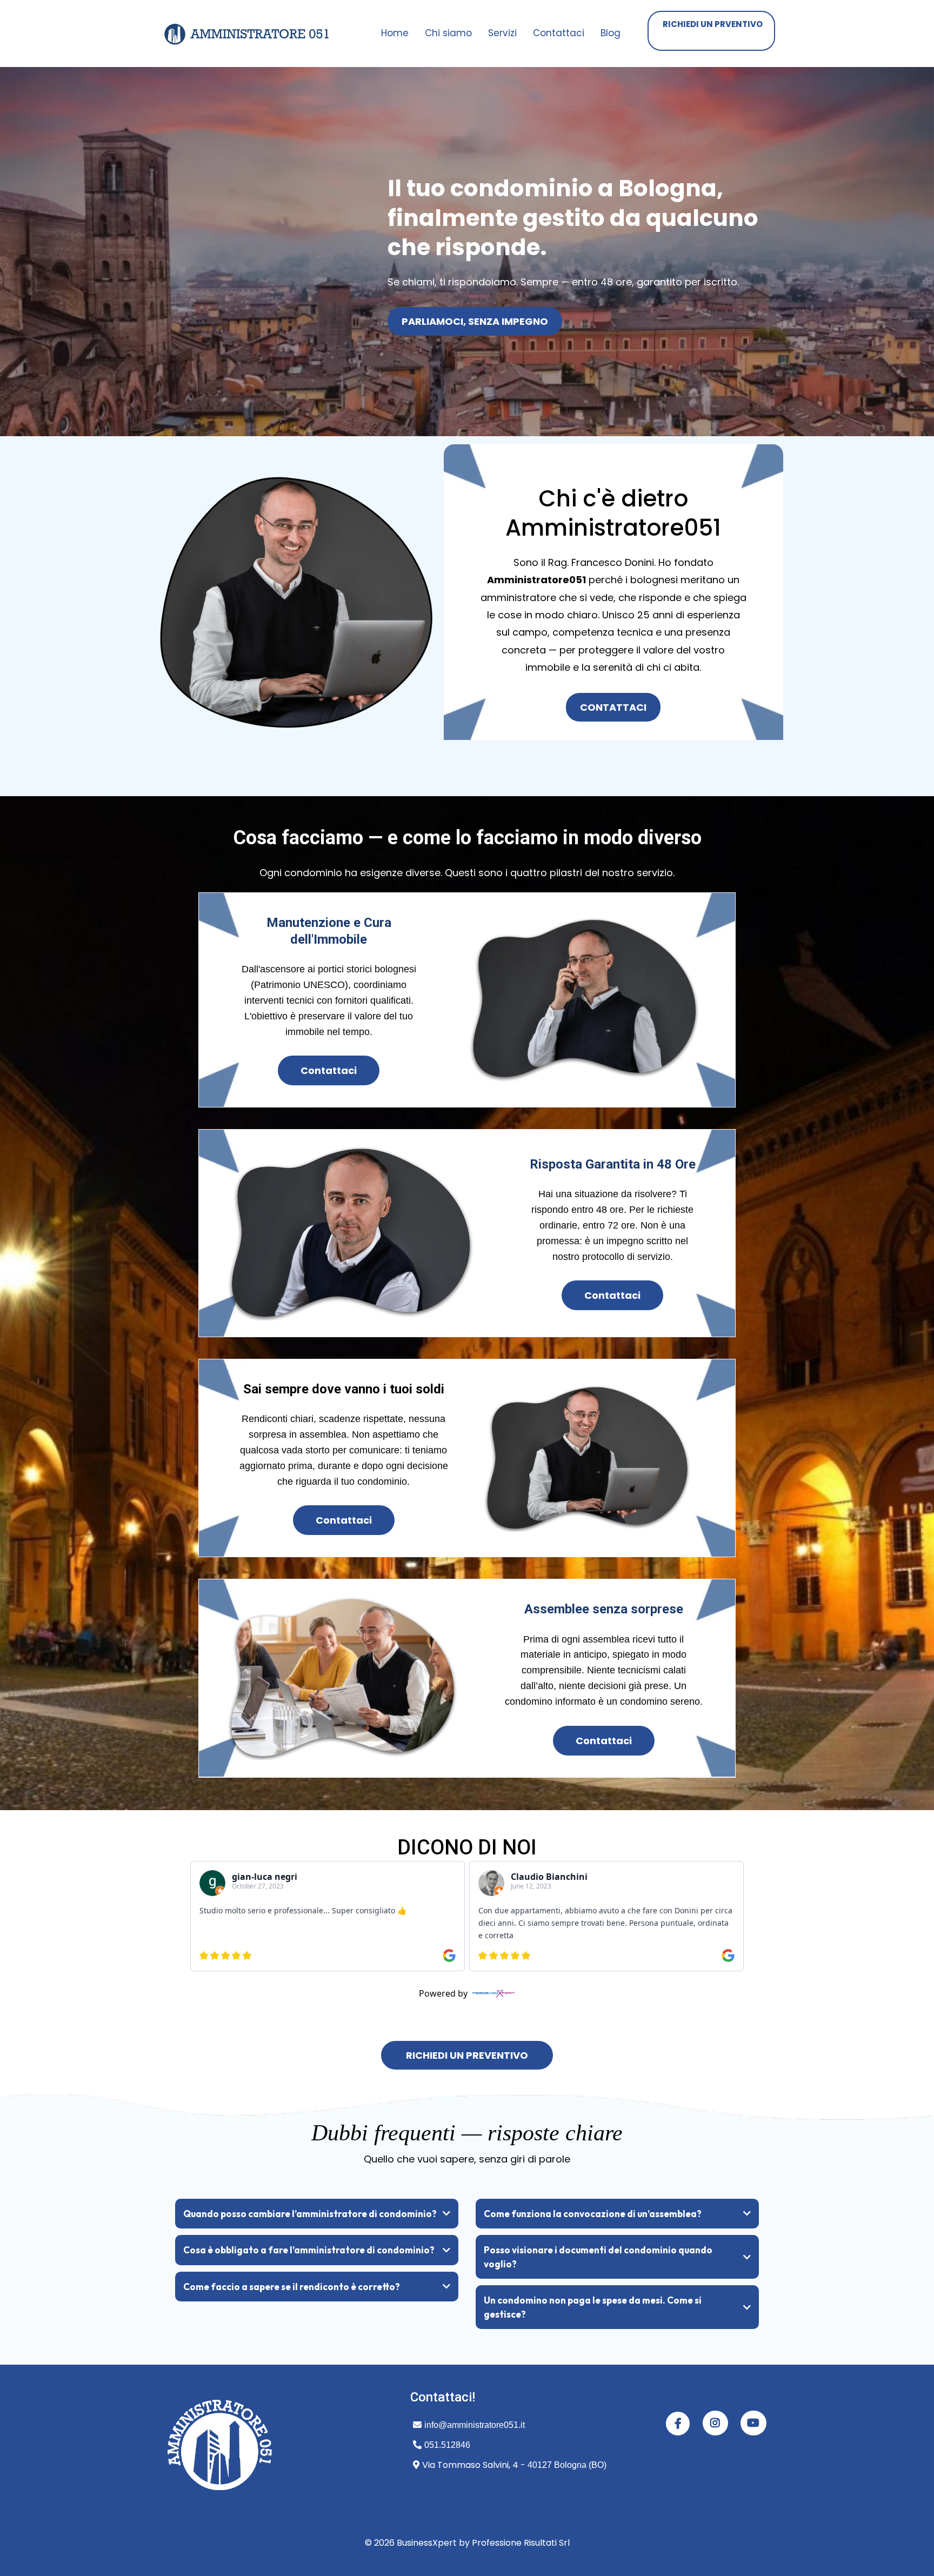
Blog (611, 33)
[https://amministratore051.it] (248, 34)
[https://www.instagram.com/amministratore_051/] (715, 2423)
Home (395, 33)
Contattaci (559, 33)
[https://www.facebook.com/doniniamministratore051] (678, 2424)
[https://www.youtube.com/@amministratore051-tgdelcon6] (753, 2423)
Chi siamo (448, 33)
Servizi (502, 33)
